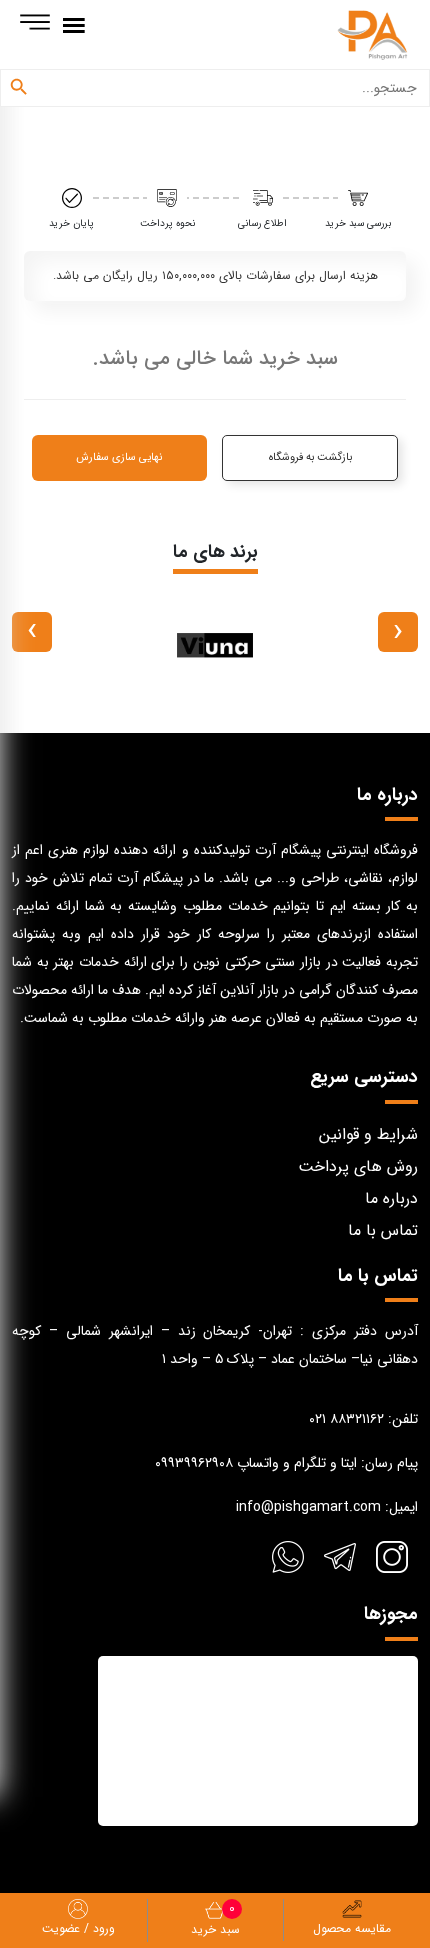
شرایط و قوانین (368, 1134)
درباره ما (391, 1198)
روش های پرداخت (358, 1166)
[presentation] (398, 632)
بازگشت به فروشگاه (310, 457)
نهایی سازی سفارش (119, 457)
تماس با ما (383, 1230)
